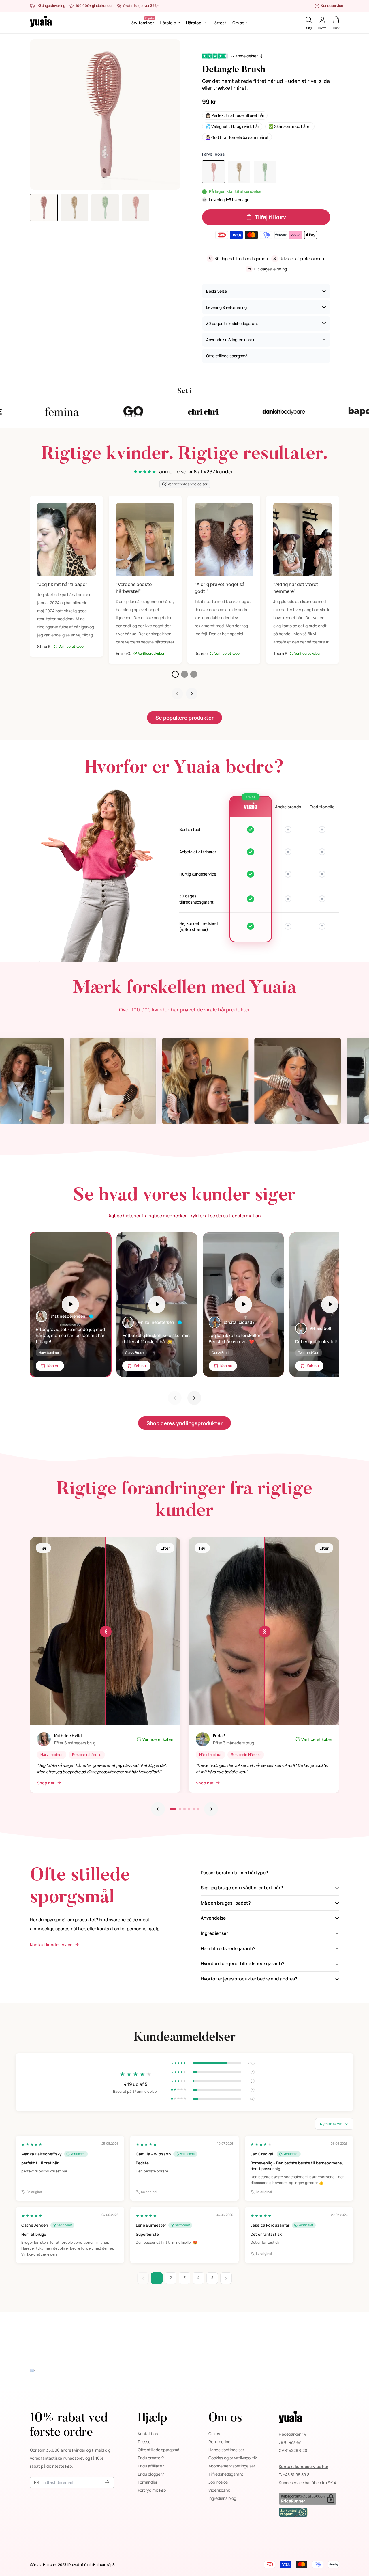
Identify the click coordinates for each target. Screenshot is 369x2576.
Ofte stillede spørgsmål (159, 2450)
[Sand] (239, 172)
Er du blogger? (151, 2474)
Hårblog (194, 23)
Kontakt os (148, 2434)
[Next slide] (192, 694)
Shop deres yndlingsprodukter (184, 1423)
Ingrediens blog (222, 2498)
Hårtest (219, 23)
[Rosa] (213, 172)
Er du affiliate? (151, 2466)
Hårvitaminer (141, 23)
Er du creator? (151, 2458)
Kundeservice (332, 6)
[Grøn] (265, 172)
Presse (144, 2442)
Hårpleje (168, 23)
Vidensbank (219, 2490)
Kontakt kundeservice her (304, 2466)
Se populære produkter (184, 718)
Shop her (46, 1783)
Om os (238, 23)
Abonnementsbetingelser (232, 2466)
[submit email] (107, 2483)
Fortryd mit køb (152, 2490)
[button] (175, 674)
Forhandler (148, 2482)
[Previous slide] (158, 1809)
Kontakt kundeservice (51, 1945)
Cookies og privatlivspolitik (233, 2458)
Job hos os (218, 2482)
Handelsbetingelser (226, 2450)
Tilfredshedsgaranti (226, 2474)
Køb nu (53, 1366)
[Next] (194, 1398)
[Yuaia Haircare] (41, 23)
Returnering (219, 2442)
